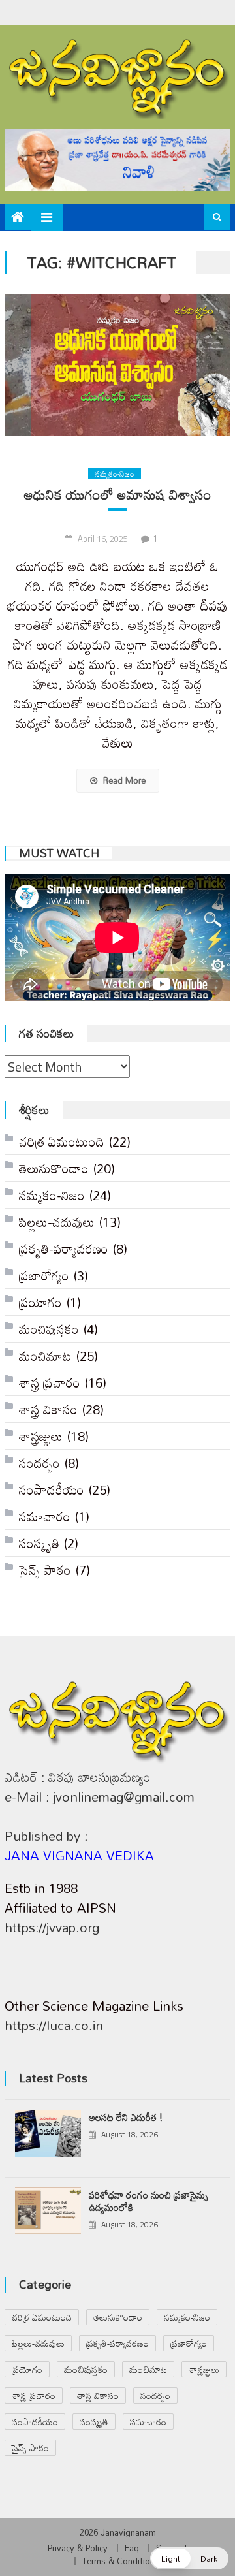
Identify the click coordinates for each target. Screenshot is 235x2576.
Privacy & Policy (78, 2548)
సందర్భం (39, 1463)
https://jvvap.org (52, 1927)
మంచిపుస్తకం (49, 1329)
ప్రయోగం (40, 1302)
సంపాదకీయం (52, 1489)
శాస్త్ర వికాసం (48, 1409)
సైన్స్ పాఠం (45, 1570)
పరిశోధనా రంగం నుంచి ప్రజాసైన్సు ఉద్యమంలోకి (149, 2201)
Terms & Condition (118, 2561)
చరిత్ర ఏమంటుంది (62, 1141)
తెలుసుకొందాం (54, 1168)
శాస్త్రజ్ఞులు (41, 1436)
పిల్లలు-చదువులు (57, 1222)
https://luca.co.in (54, 2025)
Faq (132, 2548)
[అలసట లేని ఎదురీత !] (48, 2133)
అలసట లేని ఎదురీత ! (126, 2117)
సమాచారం (45, 1516)
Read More (123, 780)
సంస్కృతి (39, 1543)
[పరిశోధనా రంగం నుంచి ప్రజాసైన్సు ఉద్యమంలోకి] (48, 2211)
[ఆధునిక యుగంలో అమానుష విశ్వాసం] (117, 365)
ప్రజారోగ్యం (44, 1275)
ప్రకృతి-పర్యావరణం (64, 1248)
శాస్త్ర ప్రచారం (50, 1382)
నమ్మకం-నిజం (115, 473)
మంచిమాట (45, 1356)
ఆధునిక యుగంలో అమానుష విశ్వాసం (118, 495)
